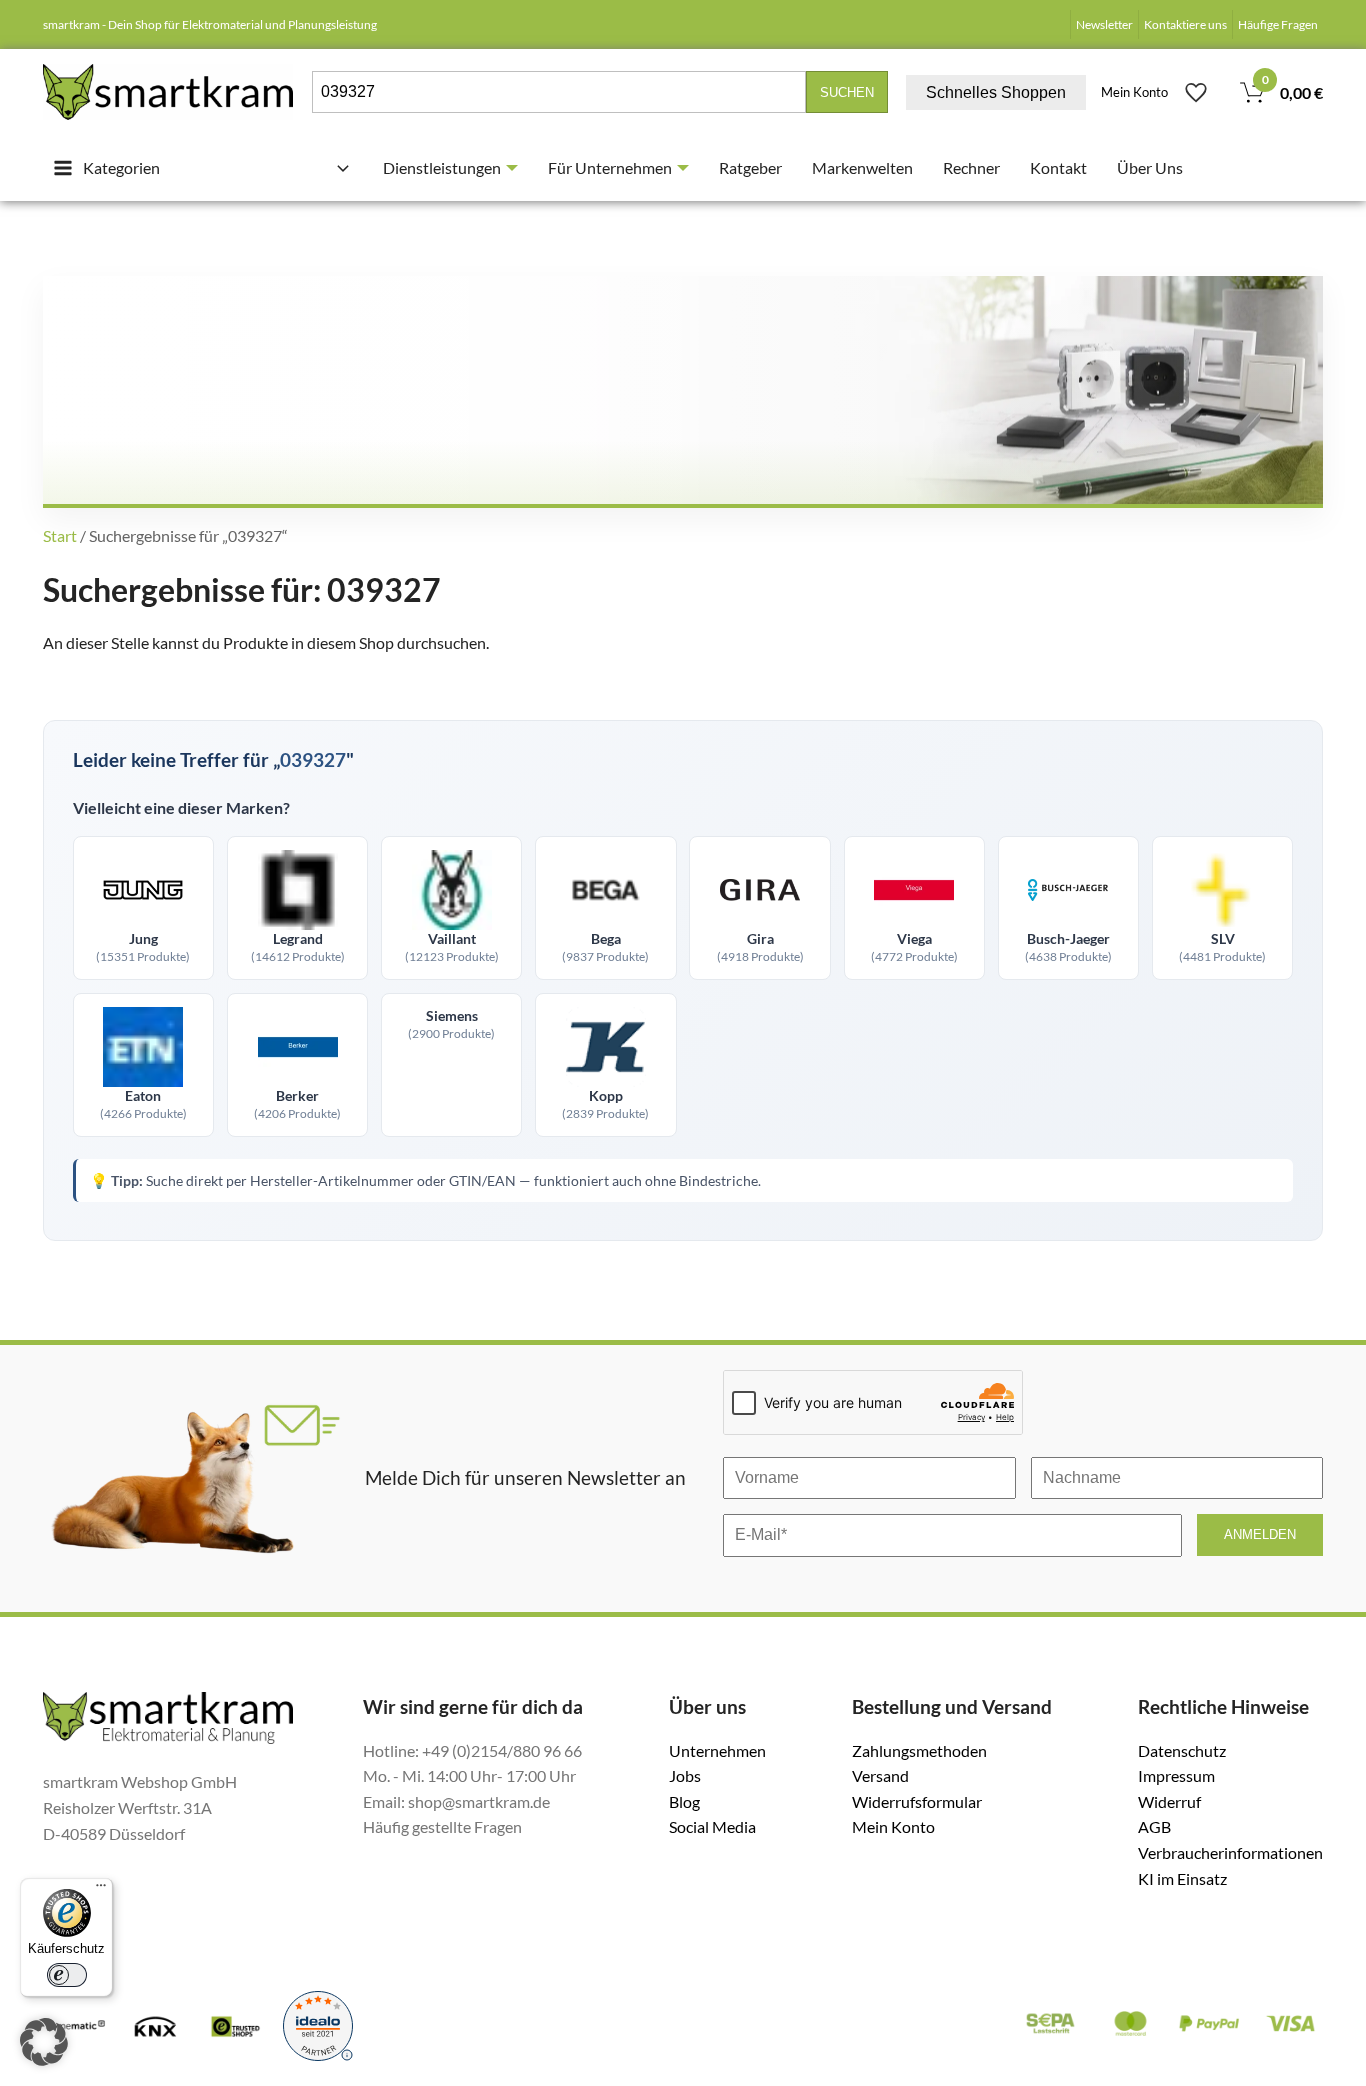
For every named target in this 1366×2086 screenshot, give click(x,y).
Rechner (971, 167)
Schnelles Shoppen (996, 92)
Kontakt (1058, 167)
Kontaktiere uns (1185, 24)
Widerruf (1169, 1801)
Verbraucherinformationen (1230, 1852)
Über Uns (1150, 167)
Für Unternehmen (610, 167)
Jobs (685, 1775)
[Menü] (101, 1890)
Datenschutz (1182, 1750)
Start (60, 535)
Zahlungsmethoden (919, 1750)
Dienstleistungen (442, 167)
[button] (44, 2042)
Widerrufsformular (917, 1801)
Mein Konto (1134, 92)
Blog (684, 1801)
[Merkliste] (1196, 92)
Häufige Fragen (1278, 24)
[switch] (67, 1975)
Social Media (712, 1826)
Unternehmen (717, 1750)
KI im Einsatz (1182, 1878)
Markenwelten (862, 167)
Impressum (1176, 1775)
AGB (1154, 1826)
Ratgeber (750, 167)
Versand (880, 1775)
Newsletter (1104, 24)
